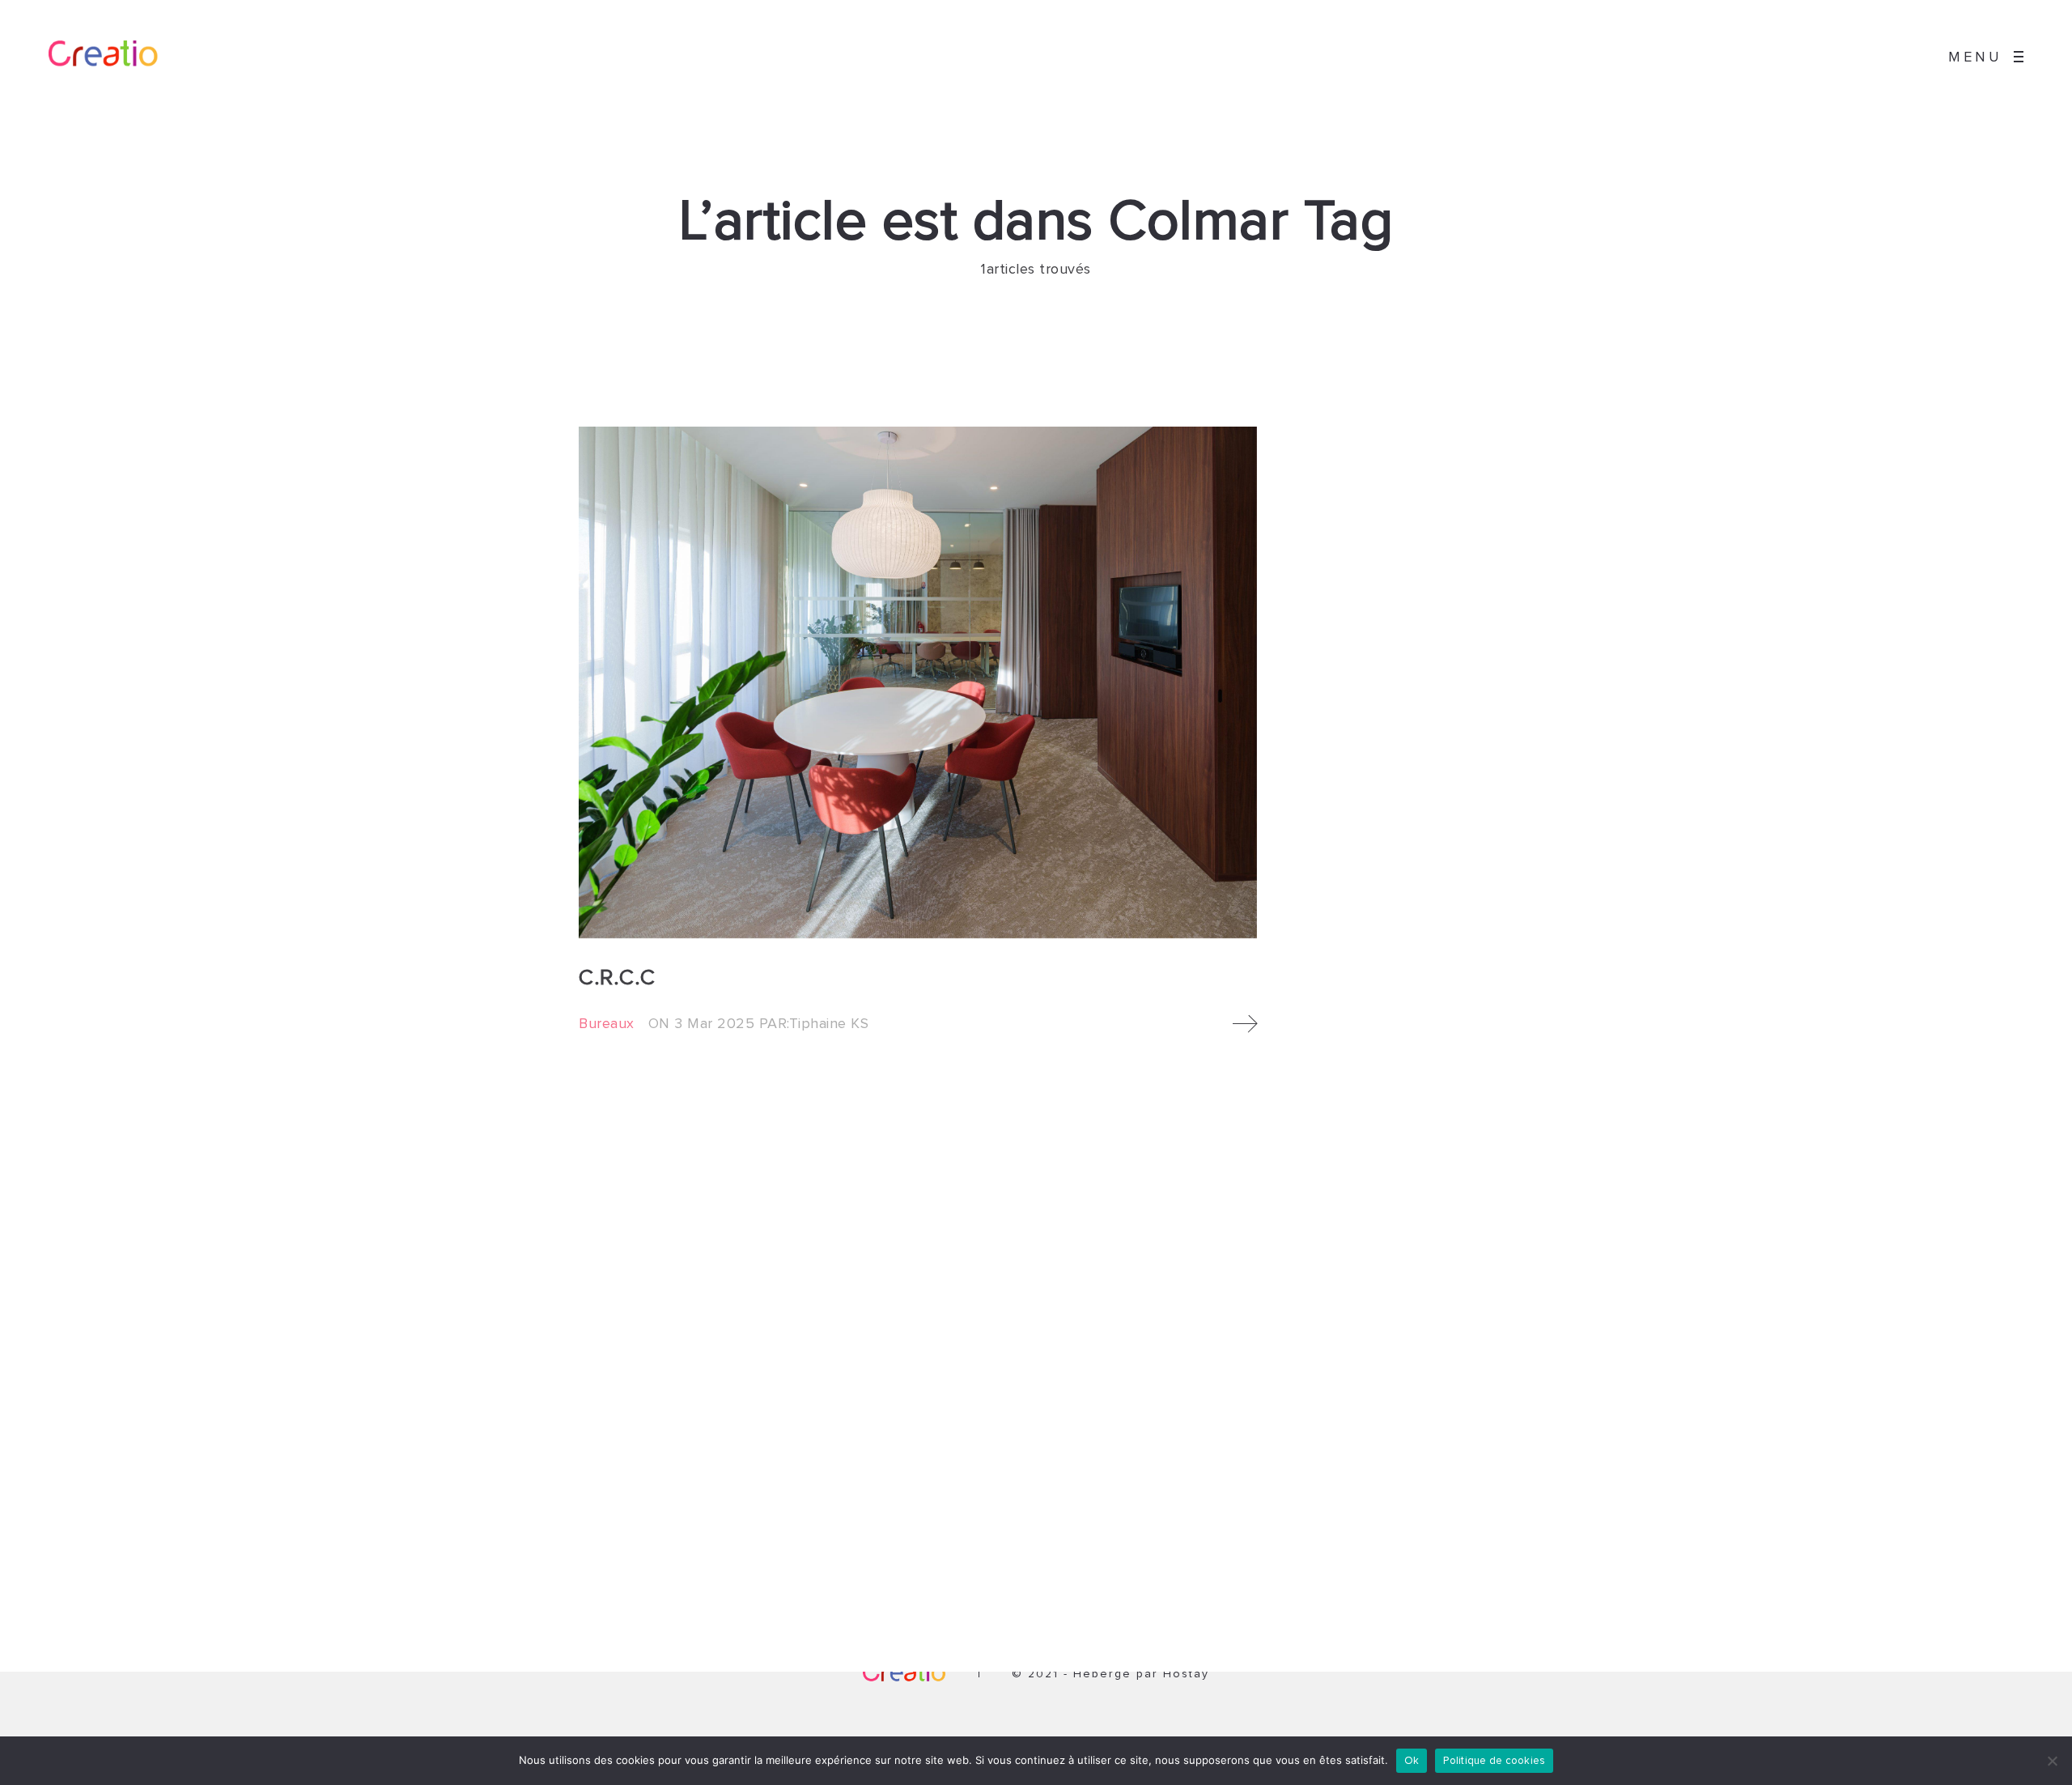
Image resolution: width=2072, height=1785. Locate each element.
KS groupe (1240, 1533)
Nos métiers (1244, 1482)
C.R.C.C (617, 978)
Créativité (1237, 1516)
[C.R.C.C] (918, 682)
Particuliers (925, 1516)
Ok (1412, 1761)
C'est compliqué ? (1259, 1499)
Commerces (928, 1499)
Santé (911, 1533)
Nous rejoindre (1252, 1550)
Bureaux (607, 1024)
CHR (907, 1482)
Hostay (1186, 1674)
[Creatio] (117, 57)
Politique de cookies (1494, 1761)
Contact (1232, 1584)
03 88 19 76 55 (649, 1499)
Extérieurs (923, 1550)
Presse (1229, 1567)
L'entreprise (1243, 1465)
